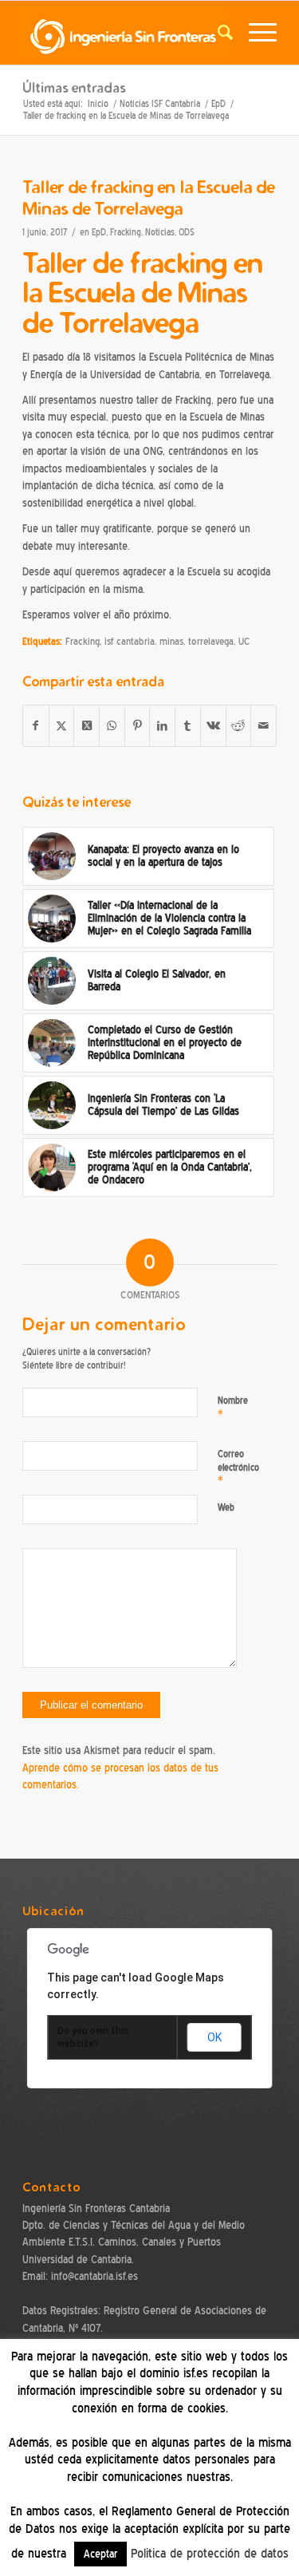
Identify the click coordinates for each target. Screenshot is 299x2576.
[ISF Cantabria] (124, 33)
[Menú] (255, 33)
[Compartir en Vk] (213, 726)
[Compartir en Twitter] (62, 726)
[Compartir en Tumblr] (188, 726)
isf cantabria (130, 642)
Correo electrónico (238, 1467)
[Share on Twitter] (87, 726)
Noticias (160, 233)
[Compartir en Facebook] (36, 726)
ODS (187, 233)
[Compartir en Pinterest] (138, 726)
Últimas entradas (74, 87)
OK (214, 2037)
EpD (99, 233)
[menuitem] (217, 33)
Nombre (233, 1407)
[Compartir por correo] (264, 726)
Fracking (126, 233)
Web (226, 1507)
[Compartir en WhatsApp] (112, 726)
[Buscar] (217, 33)
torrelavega (211, 642)
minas (171, 642)
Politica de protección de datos (210, 2554)
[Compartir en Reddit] (239, 726)
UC (244, 642)
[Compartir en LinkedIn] (162, 726)
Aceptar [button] (100, 2554)
